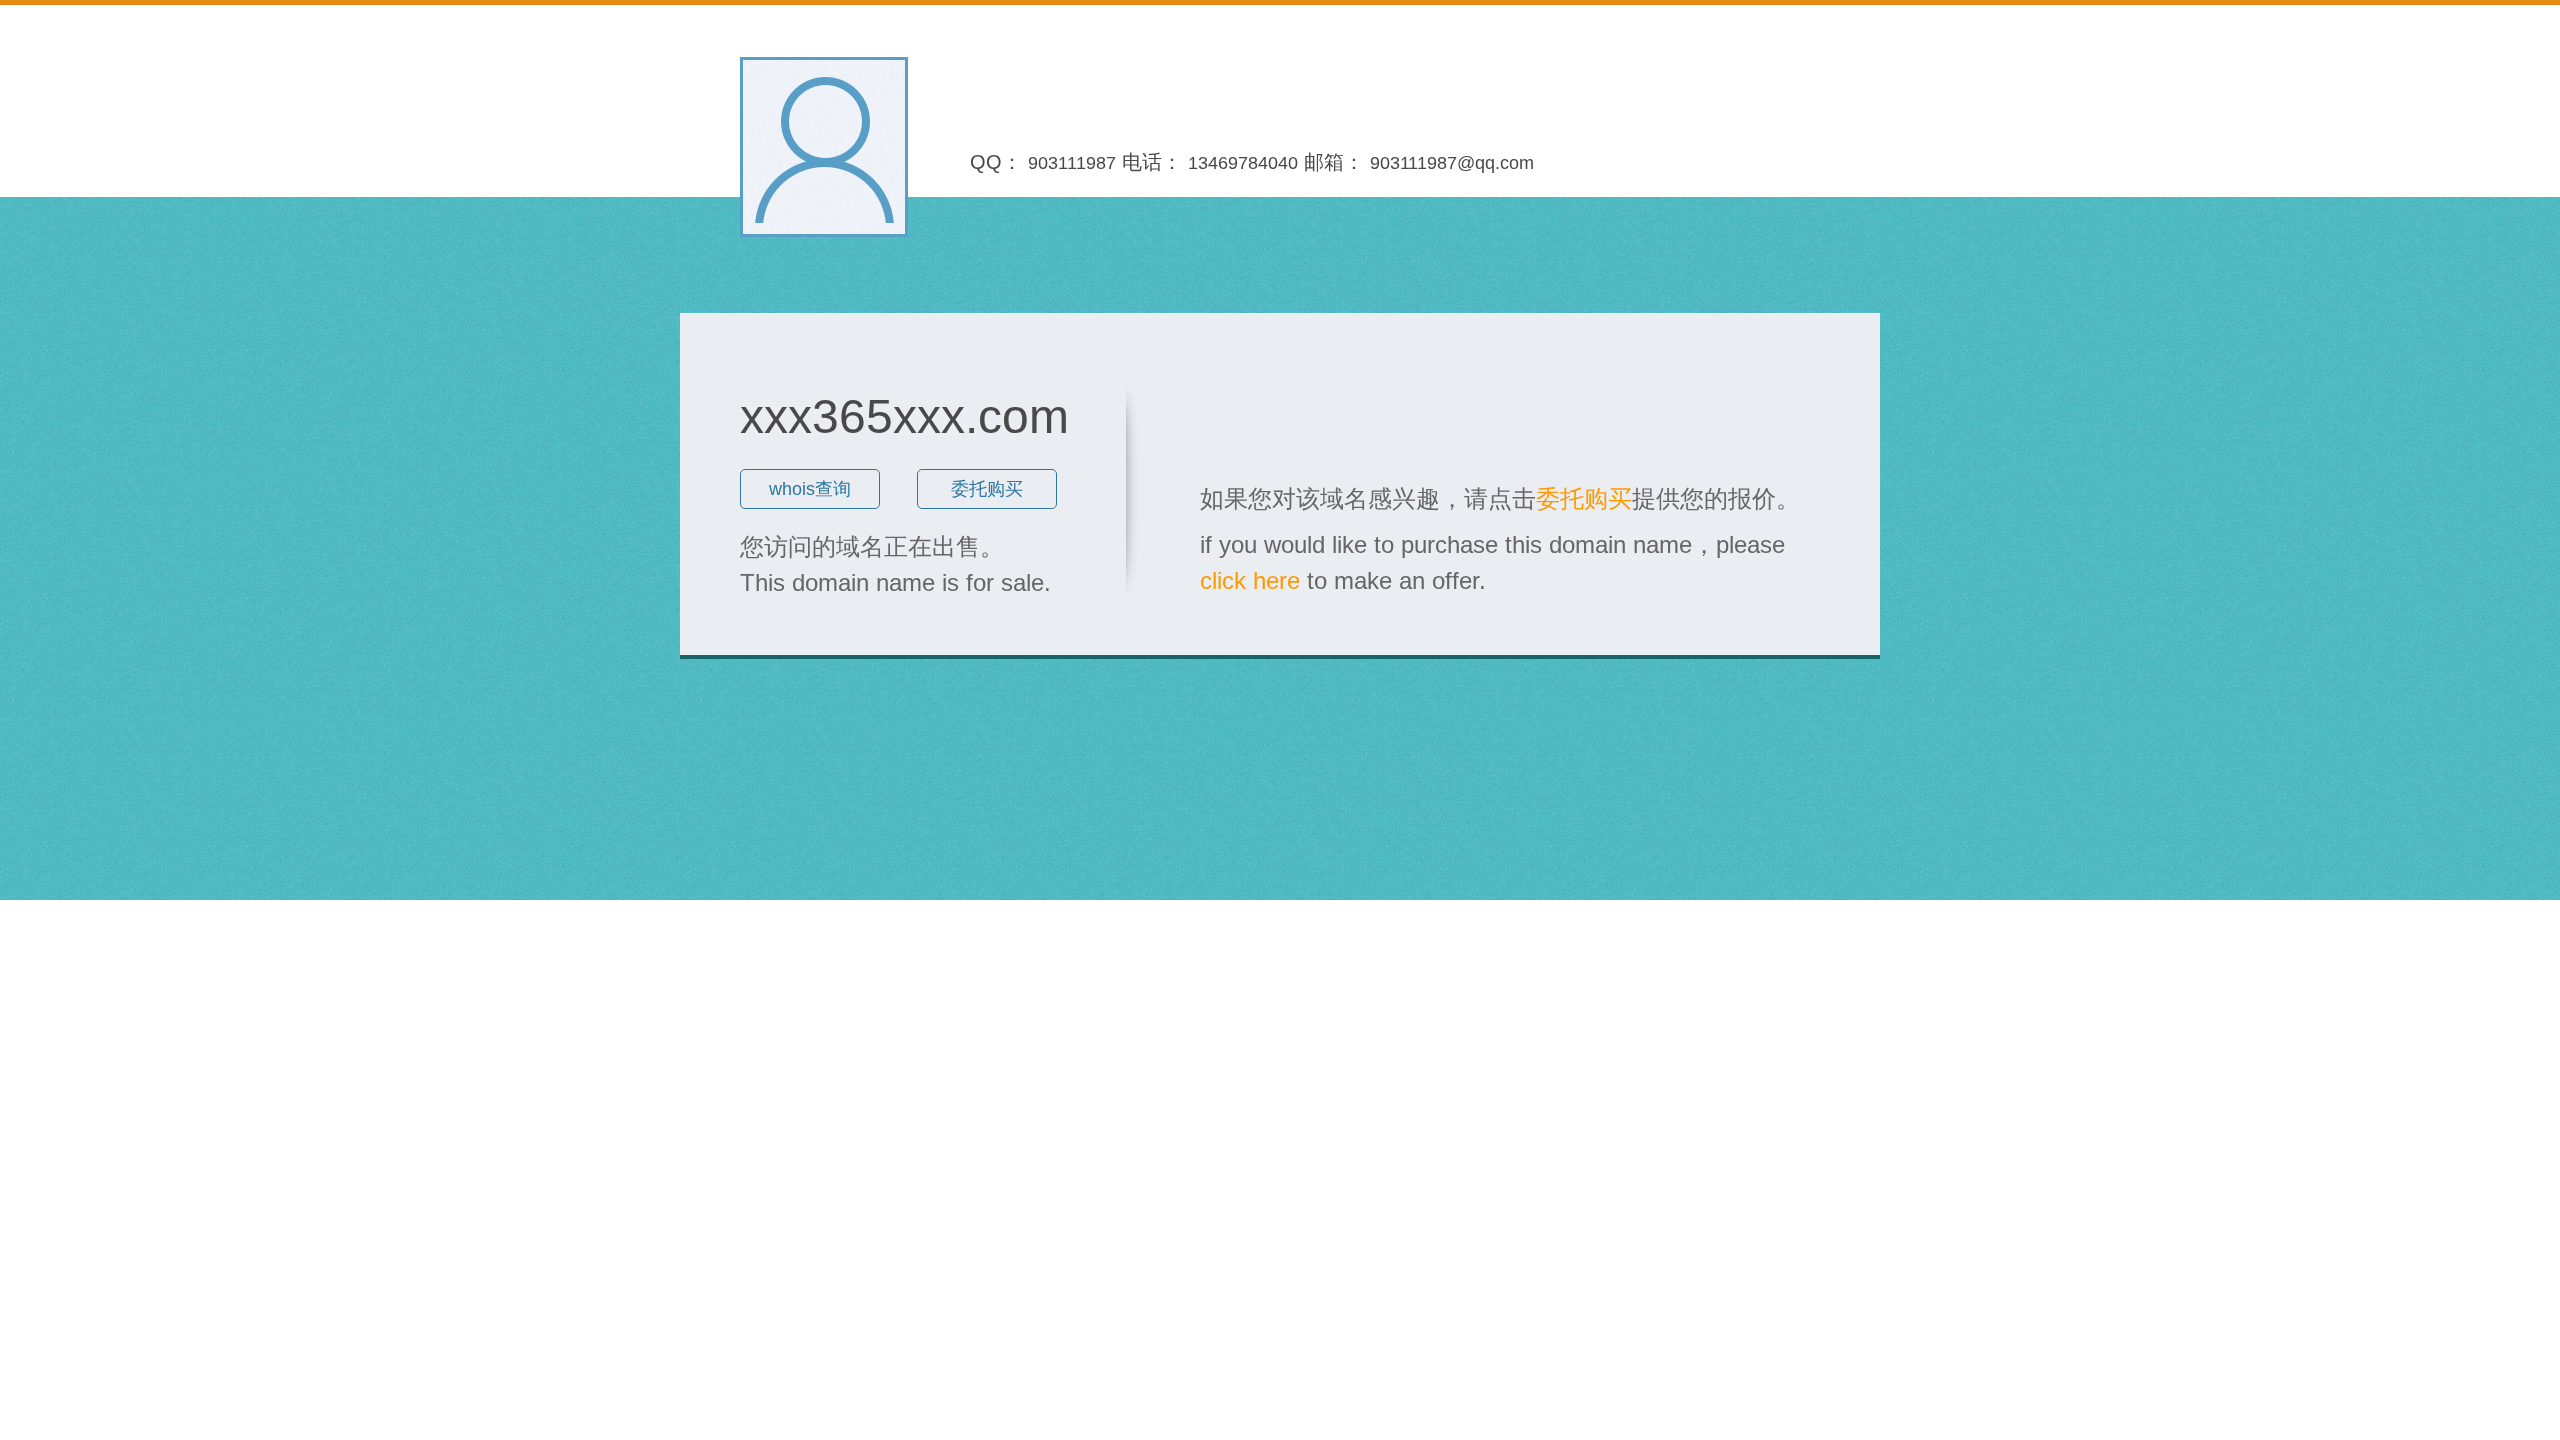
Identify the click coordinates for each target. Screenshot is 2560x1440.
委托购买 (987, 489)
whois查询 (810, 489)
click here (1250, 580)
